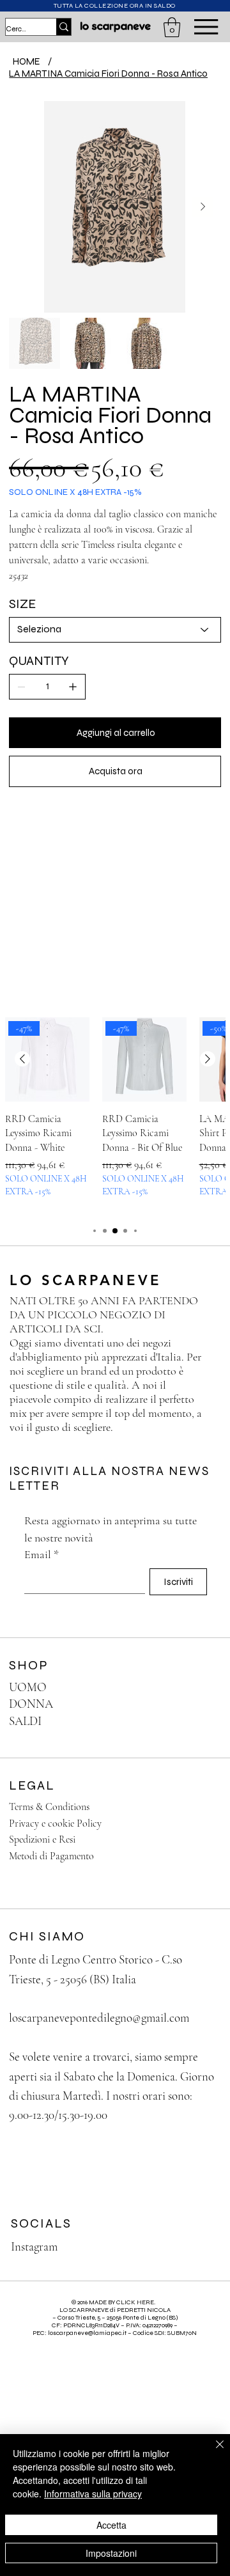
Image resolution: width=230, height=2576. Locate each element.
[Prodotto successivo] (208, 1059)
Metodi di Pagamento (51, 1856)
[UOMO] (199, 1688)
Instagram (34, 2246)
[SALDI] (199, 1721)
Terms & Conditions (49, 1807)
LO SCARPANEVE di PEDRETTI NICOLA (115, 2310)
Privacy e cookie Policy (55, 1823)
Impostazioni (111, 2553)
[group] (115, 1114)
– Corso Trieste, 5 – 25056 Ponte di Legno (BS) (115, 2318)
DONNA (31, 1704)
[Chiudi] (212, 2452)
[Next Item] (203, 207)
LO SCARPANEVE (89, 1280)
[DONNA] (199, 1704)
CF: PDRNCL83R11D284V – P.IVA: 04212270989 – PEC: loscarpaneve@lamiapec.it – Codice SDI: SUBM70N (115, 2329)
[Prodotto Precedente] (22, 1059)
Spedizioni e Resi (42, 1839)
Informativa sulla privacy (93, 2494)
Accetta (111, 2525)
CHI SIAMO (47, 1936)
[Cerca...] (64, 27)
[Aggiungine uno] (73, 687)
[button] (172, 27)
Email (42, 1554)
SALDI (25, 1721)
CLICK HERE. (136, 2302)
